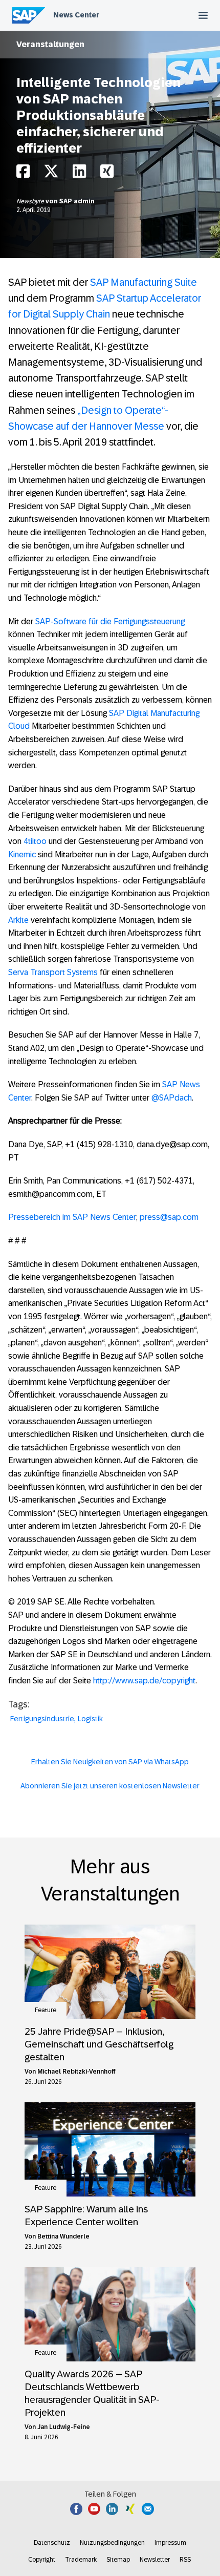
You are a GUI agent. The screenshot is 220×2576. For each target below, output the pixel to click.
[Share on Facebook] (23, 174)
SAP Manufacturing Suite (144, 282)
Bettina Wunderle (63, 2236)
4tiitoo (35, 841)
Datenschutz (52, 2543)
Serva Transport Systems (53, 972)
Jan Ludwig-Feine (64, 2427)
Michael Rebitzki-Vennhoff (76, 2072)
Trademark (81, 2560)
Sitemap (118, 2560)
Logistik (90, 1719)
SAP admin (77, 201)
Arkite (18, 920)
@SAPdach (172, 1098)
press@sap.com (169, 1217)
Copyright (42, 2560)
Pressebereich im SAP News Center (72, 1217)
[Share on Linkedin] (79, 174)
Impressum (170, 2543)
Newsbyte (31, 201)
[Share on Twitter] (51, 174)
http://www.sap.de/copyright (144, 1681)
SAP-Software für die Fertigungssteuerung (110, 621)
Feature (46, 2010)
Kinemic (22, 854)
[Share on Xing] (107, 174)
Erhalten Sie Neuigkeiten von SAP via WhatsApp (110, 1762)
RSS (185, 2560)
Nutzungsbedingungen (112, 2543)
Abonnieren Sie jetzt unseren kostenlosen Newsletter (110, 1786)
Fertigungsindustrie (42, 1719)
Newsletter (155, 2560)
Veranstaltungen (50, 44)
